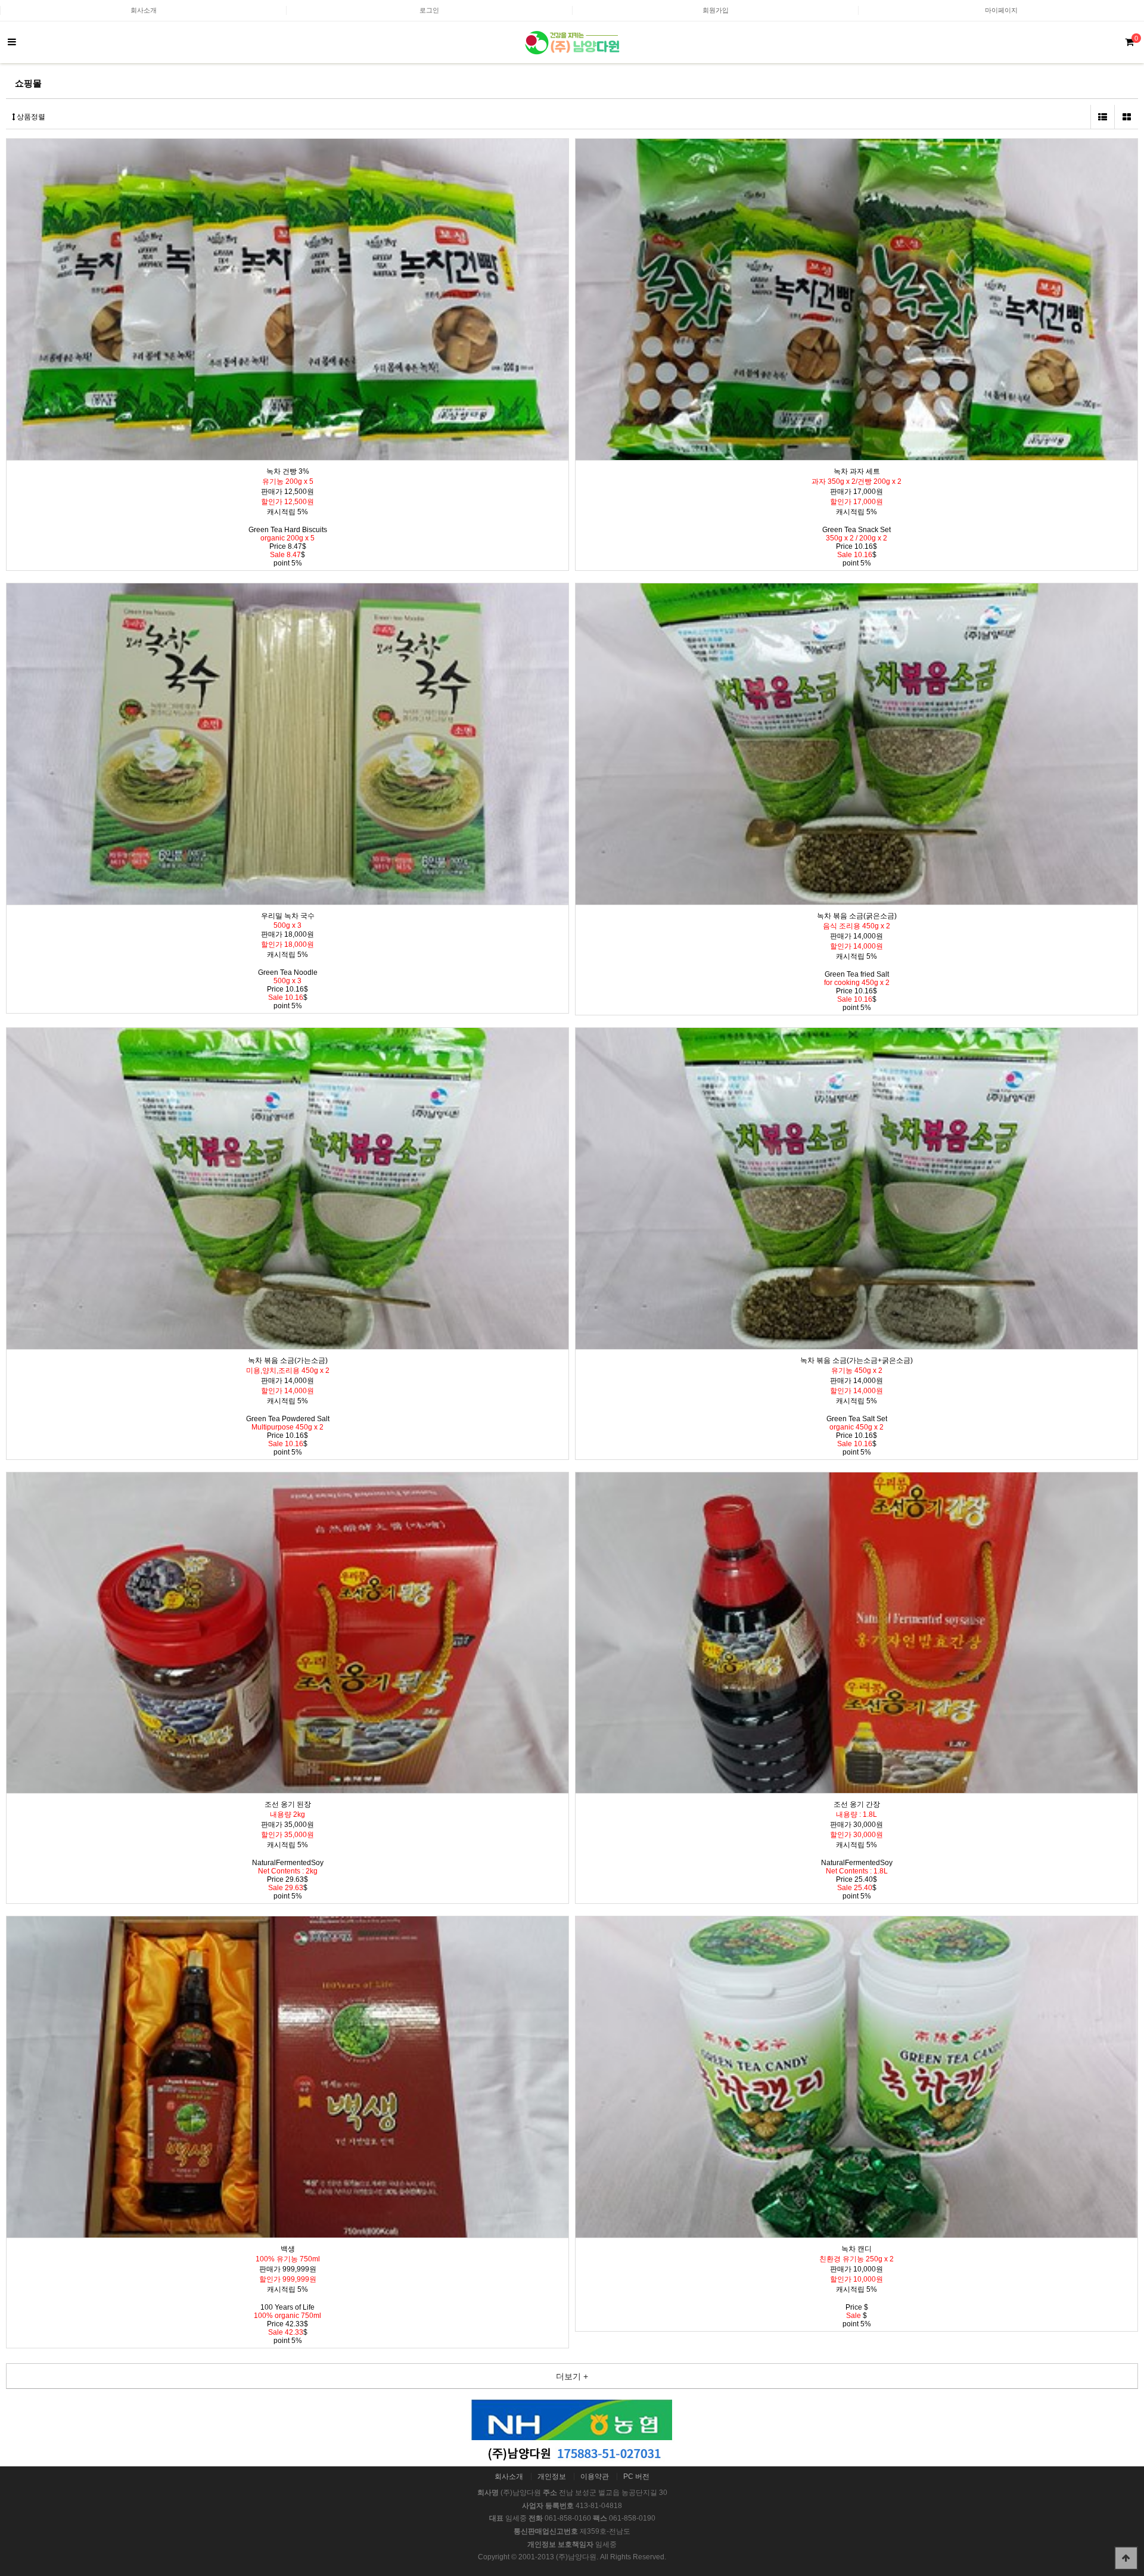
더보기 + (572, 2376)
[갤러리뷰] (1126, 117)
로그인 (429, 10)
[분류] (12, 42)
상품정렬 (30, 117)
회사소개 (144, 10)
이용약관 (595, 2476)
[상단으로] (1126, 2558)
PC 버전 (636, 2476)
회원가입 (716, 10)
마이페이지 (1001, 10)
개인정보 (552, 2476)
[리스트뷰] (1102, 117)
